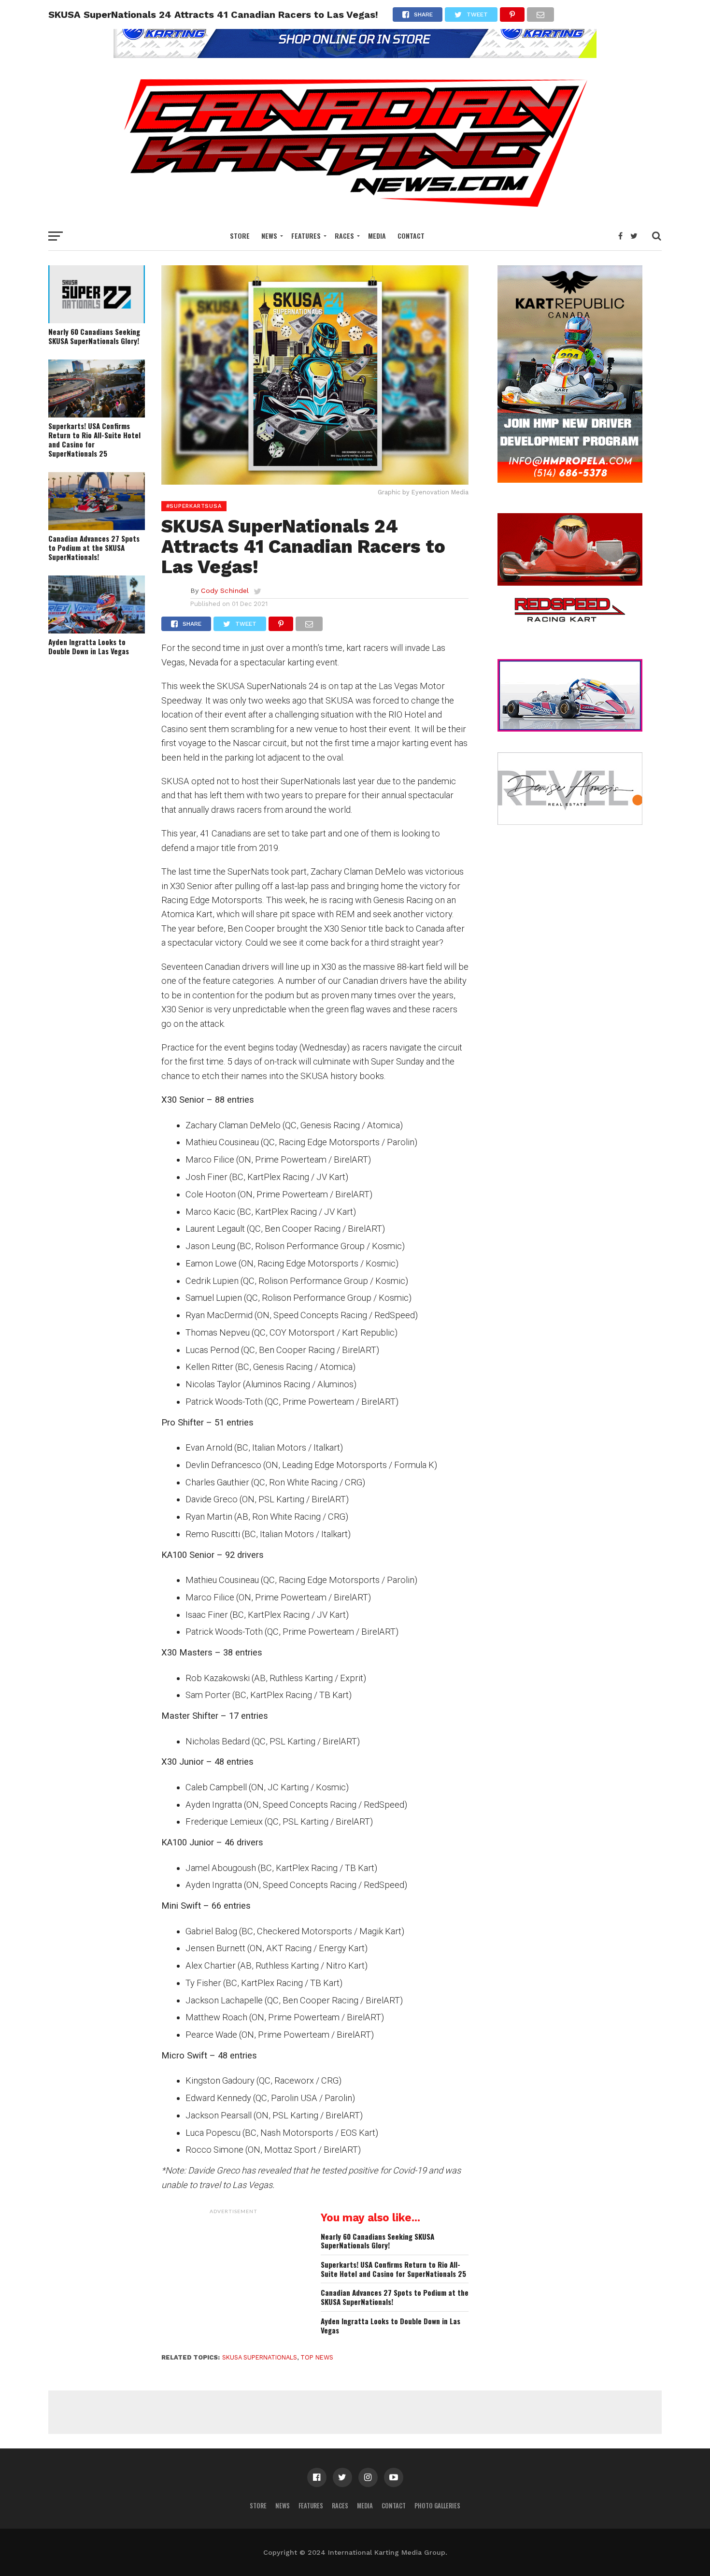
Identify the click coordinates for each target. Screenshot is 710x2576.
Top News (317, 2357)
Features (306, 236)
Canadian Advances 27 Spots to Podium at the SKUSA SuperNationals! (94, 547)
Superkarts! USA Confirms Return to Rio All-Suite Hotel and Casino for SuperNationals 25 (94, 439)
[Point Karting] (355, 55)
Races (344, 236)
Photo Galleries (437, 2506)
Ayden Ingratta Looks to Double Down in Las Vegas (89, 646)
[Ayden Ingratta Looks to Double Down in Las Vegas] (97, 630)
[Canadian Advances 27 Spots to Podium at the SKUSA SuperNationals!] (97, 527)
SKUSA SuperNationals (260, 2357)
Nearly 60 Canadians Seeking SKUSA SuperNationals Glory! (94, 336)
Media (377, 236)
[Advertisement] (234, 2279)
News (269, 236)
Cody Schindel (225, 590)
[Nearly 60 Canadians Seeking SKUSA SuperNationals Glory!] (97, 320)
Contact (411, 236)
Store (240, 236)
